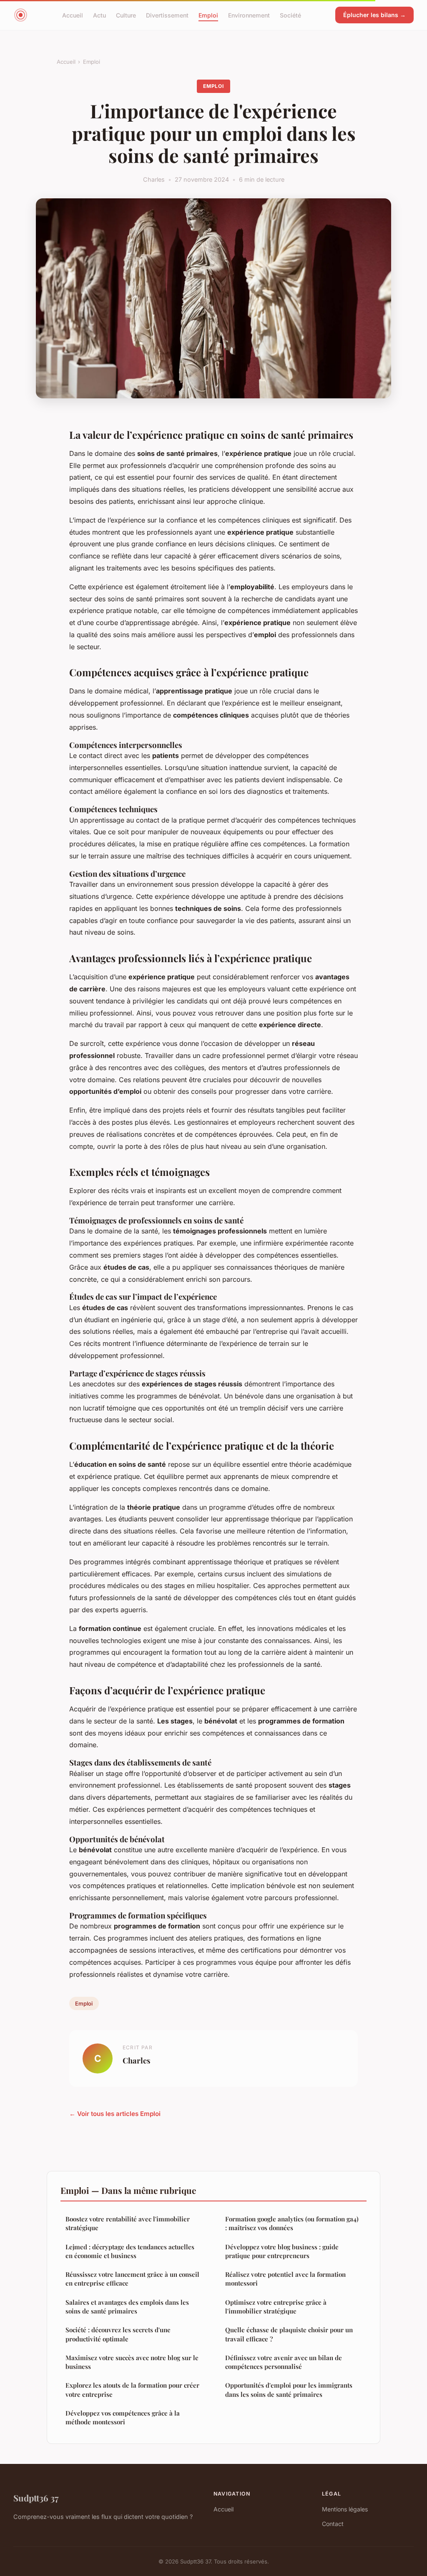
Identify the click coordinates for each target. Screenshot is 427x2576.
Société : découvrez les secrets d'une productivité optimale (118, 2334)
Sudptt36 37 (36, 2498)
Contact (333, 2524)
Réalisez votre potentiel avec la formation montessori (285, 2279)
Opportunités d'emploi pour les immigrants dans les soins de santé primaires (289, 2390)
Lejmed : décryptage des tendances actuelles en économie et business (130, 2251)
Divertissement (167, 15)
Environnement (249, 15)
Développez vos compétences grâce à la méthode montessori (123, 2417)
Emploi (208, 15)
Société (290, 15)
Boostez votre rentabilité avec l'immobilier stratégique (128, 2223)
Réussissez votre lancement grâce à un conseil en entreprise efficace (132, 2279)
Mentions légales (345, 2509)
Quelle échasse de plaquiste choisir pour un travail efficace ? (289, 2334)
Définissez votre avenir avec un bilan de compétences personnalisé (284, 2362)
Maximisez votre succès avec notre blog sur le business (132, 2362)
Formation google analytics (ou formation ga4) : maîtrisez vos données (292, 2223)
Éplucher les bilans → (374, 15)
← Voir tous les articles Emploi (115, 2114)
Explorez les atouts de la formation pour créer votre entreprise (132, 2390)
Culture (126, 15)
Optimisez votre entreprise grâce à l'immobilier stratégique (276, 2307)
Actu (99, 15)
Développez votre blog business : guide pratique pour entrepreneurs (282, 2251)
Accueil (73, 15)
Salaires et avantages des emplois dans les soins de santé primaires (127, 2307)
